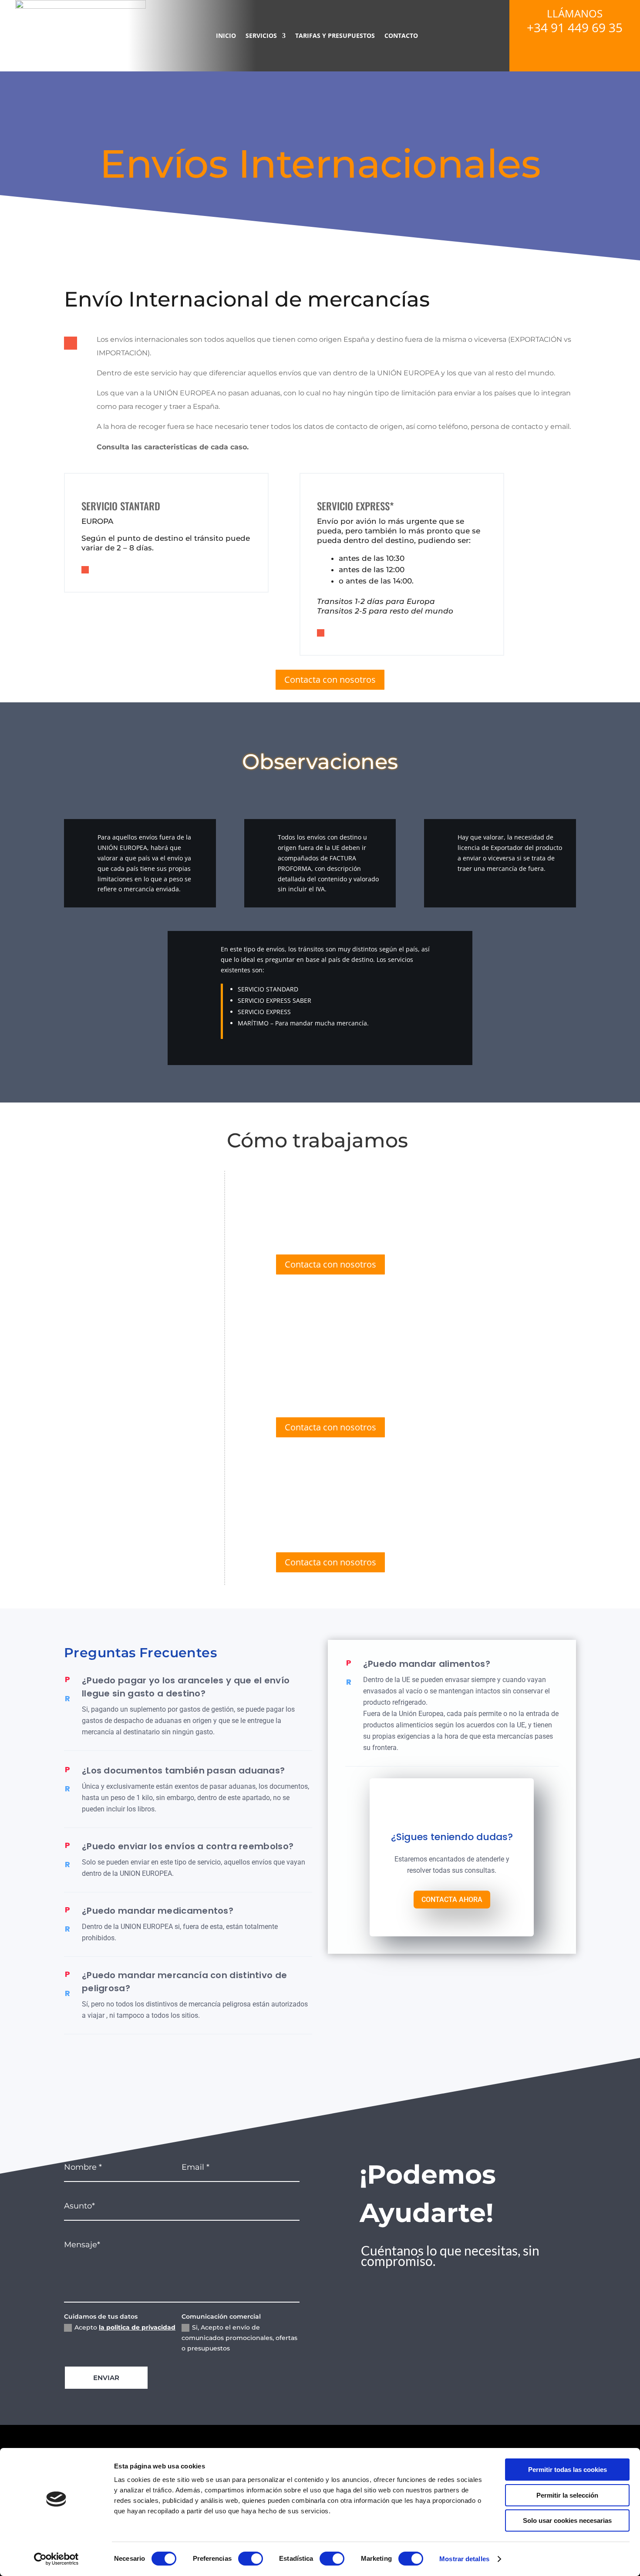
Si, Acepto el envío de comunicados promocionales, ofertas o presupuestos (239, 2338)
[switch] (251, 2559)
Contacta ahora (452, 1900)
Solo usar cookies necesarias (567, 2520)
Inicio (226, 35)
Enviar (106, 2378)
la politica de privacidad (137, 2327)
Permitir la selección (567, 2495)
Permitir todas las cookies (568, 2470)
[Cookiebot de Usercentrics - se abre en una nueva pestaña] (56, 2559)
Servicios (261, 35)
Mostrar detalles (464, 2559)
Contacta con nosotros (330, 679)
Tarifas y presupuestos (335, 35)
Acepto (125, 2327)
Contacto (401, 35)
